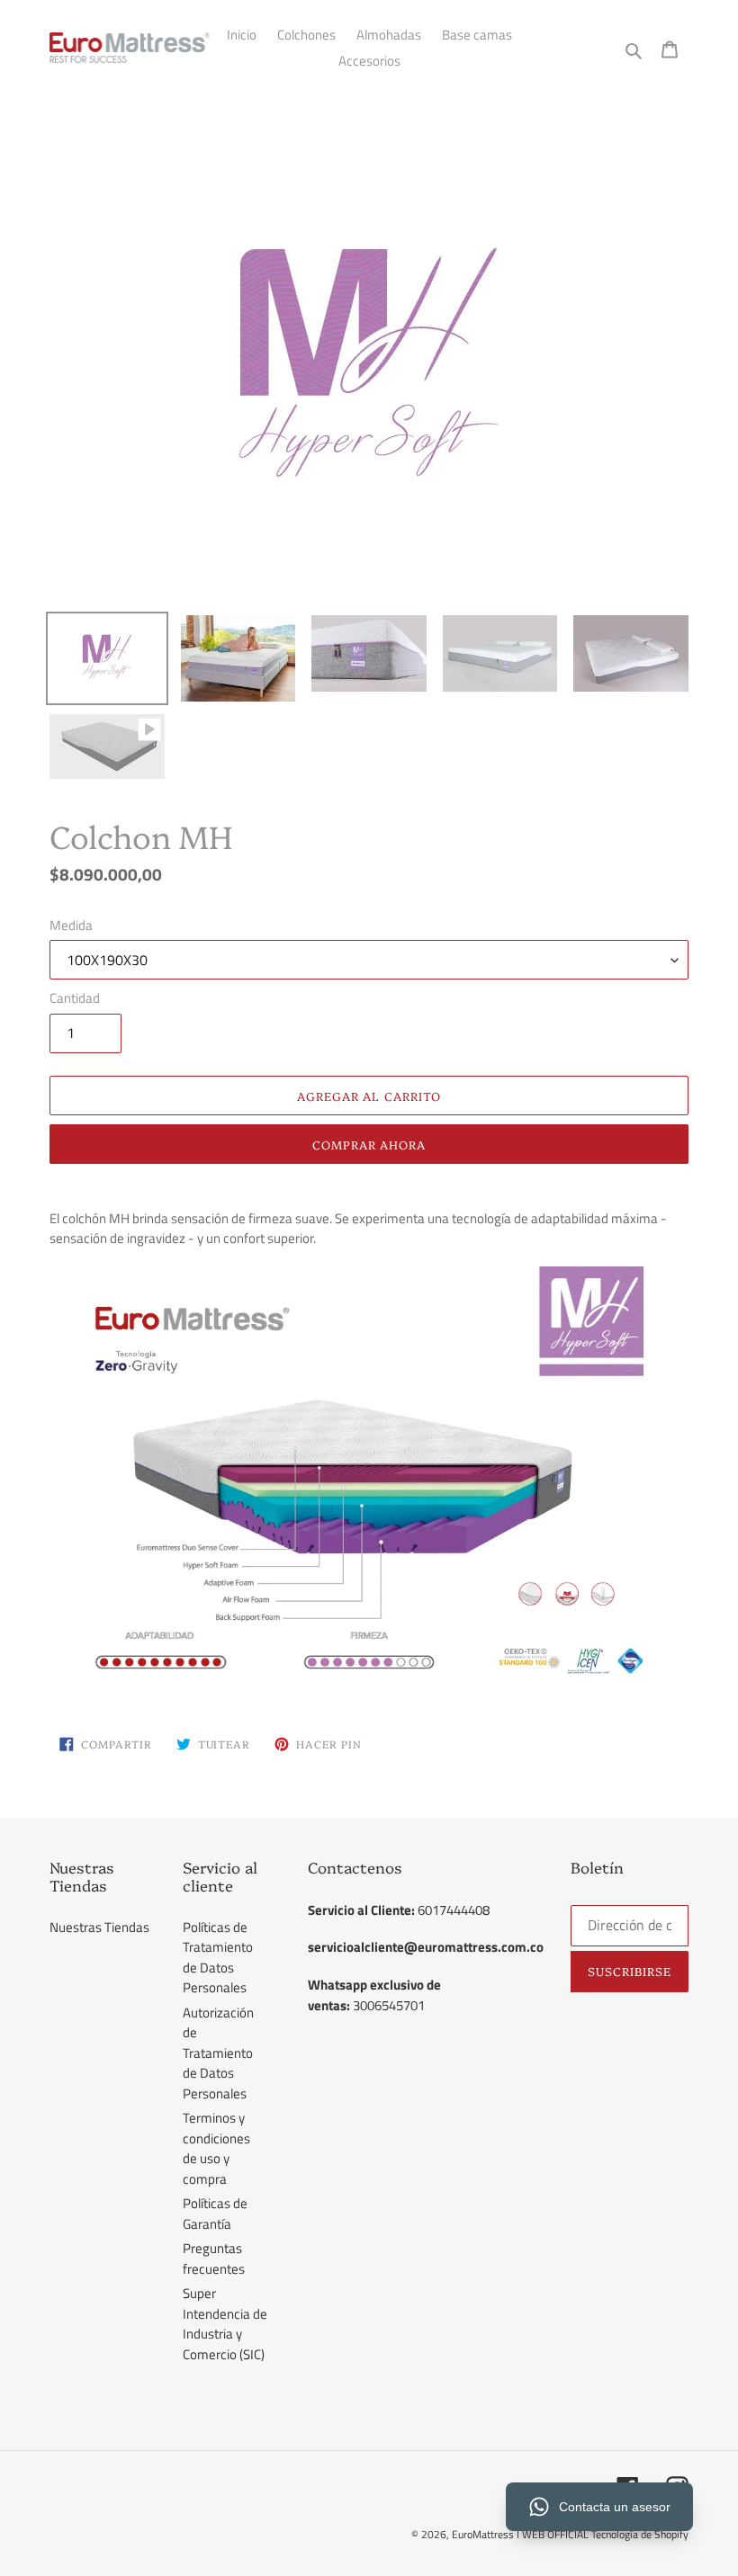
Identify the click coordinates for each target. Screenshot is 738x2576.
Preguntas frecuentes (214, 2258)
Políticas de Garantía (215, 2214)
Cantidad (75, 998)
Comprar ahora (369, 1144)
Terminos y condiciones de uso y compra (216, 2148)
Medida (71, 926)
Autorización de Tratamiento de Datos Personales (218, 2053)
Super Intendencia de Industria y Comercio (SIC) (225, 2324)
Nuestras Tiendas (99, 1927)
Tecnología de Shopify (640, 2534)
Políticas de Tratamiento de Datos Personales (218, 1958)
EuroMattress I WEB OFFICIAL (522, 2534)
